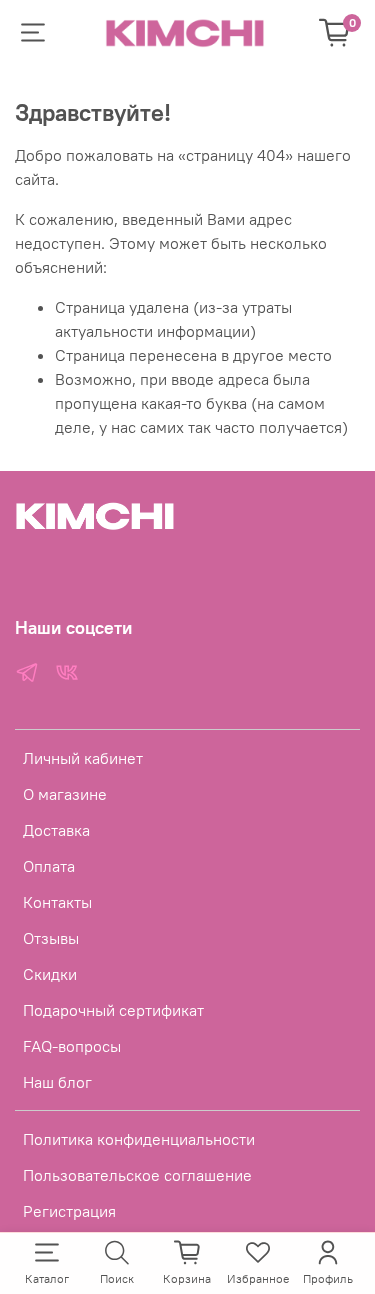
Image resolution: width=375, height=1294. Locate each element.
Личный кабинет (83, 758)
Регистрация (69, 1211)
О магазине (65, 794)
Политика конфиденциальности (139, 1139)
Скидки (50, 974)
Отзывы (51, 938)
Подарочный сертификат (113, 1010)
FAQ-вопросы (72, 1046)
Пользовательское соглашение (137, 1175)
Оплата (49, 866)
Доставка (56, 830)
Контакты (57, 902)
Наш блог (57, 1082)
